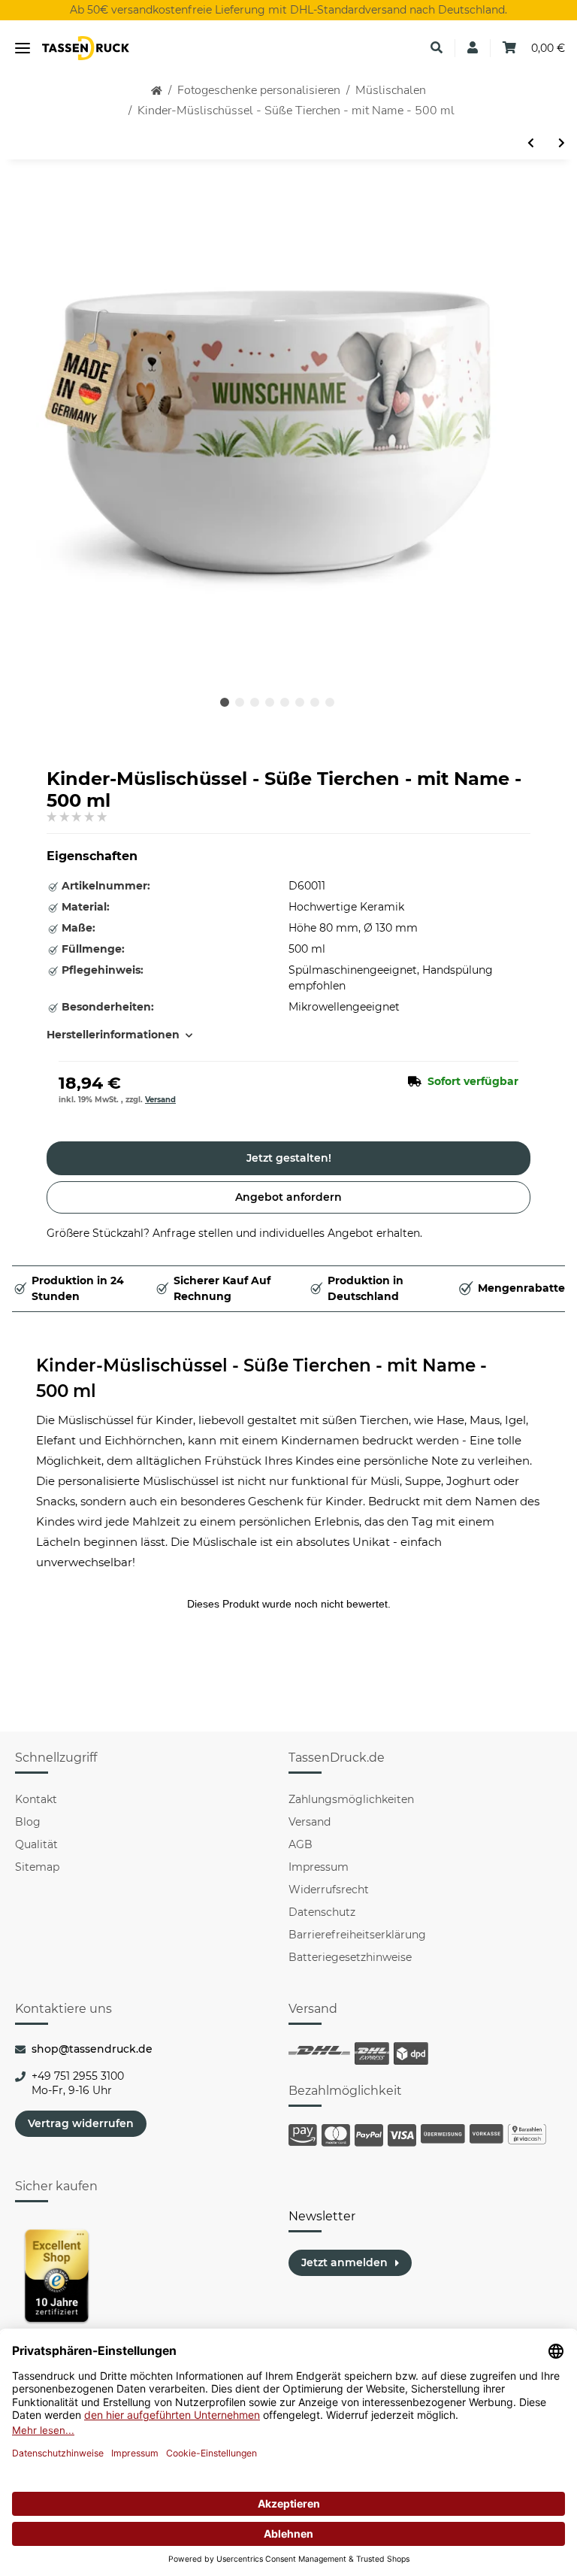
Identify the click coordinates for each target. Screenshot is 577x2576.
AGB (301, 1844)
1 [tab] (225, 702)
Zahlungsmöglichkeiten (351, 1799)
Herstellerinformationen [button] (113, 1035)
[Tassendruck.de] (86, 48)
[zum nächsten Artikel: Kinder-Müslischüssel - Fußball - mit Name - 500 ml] (562, 143)
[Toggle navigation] (23, 48)
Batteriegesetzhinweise (350, 1957)
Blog (28, 1822)
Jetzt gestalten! (289, 1158)
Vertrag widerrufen (81, 2123)
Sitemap (37, 1867)
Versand (160, 1100)
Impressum (319, 1867)
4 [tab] (270, 702)
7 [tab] (315, 702)
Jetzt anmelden (344, 2262)
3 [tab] (255, 702)
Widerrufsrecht (329, 1890)
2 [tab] (240, 702)
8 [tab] (330, 702)
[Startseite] (157, 91)
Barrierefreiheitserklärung (357, 1935)
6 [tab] (300, 702)
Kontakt (36, 1799)
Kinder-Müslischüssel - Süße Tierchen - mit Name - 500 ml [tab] (261, 1379)
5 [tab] (285, 702)
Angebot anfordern (288, 1197)
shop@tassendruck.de (92, 2049)
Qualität (36, 1844)
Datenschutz (322, 1912)
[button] (437, 48)
